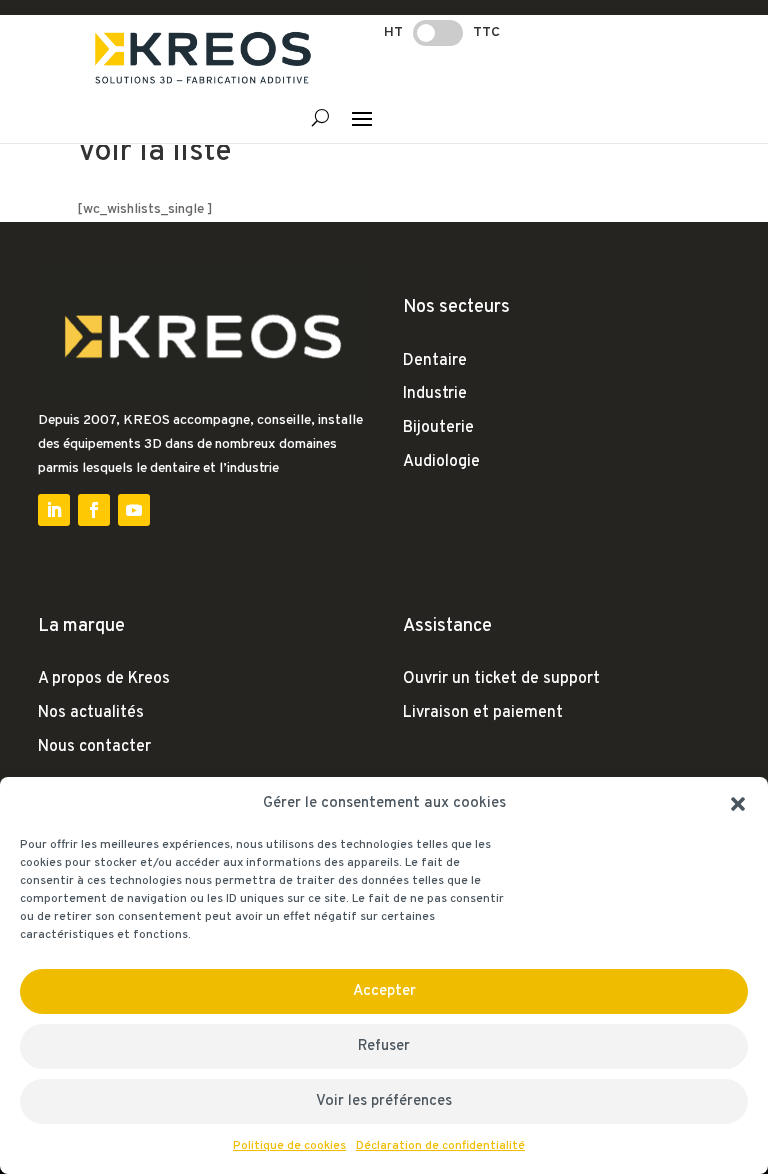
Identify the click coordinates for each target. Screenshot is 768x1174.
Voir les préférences (384, 1101)
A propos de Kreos (104, 679)
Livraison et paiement (483, 713)
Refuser (384, 1046)
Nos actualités (91, 713)
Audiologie (441, 462)
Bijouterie (438, 428)
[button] (738, 804)
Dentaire (435, 361)
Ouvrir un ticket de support (501, 679)
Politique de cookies (289, 1146)
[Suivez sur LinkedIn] (54, 510)
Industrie (435, 394)
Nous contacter (94, 747)
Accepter (384, 991)
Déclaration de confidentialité (440, 1146)
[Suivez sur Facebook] (94, 510)
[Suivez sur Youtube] (134, 510)
